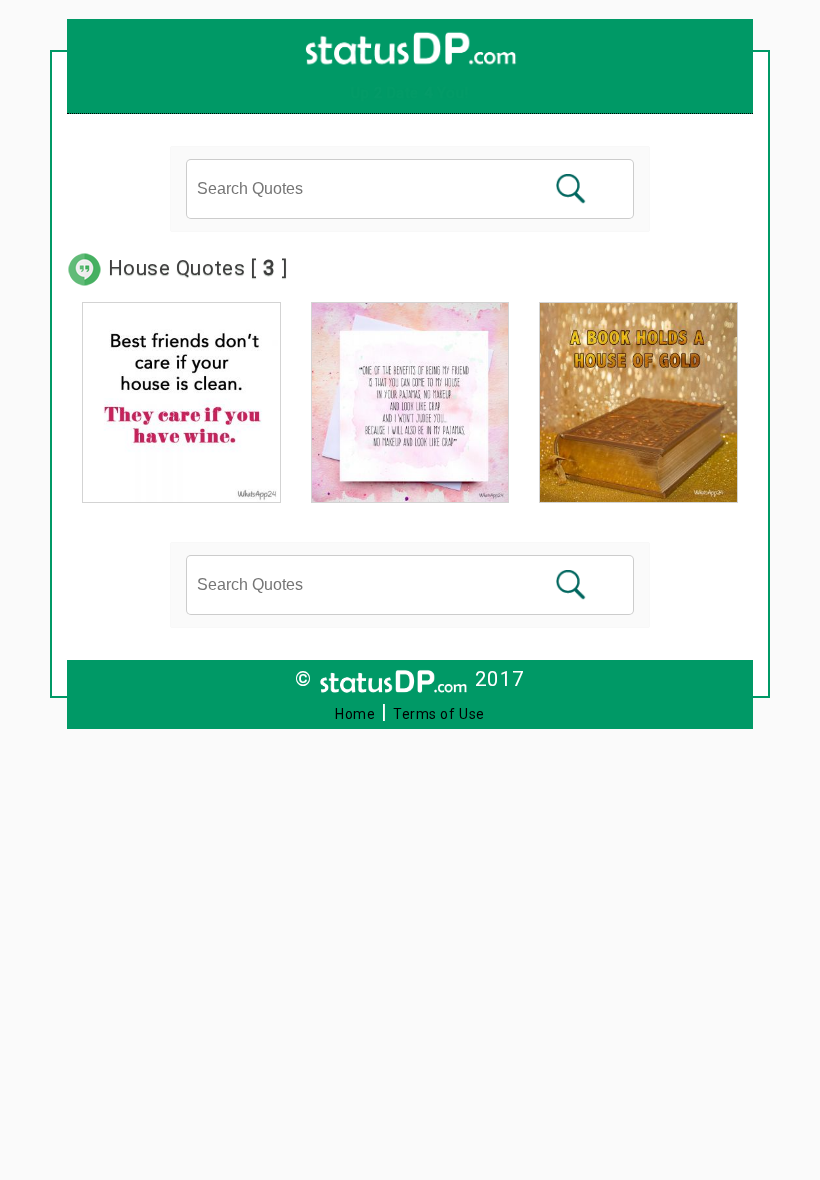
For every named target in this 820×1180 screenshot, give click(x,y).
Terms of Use (439, 714)
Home (355, 714)
